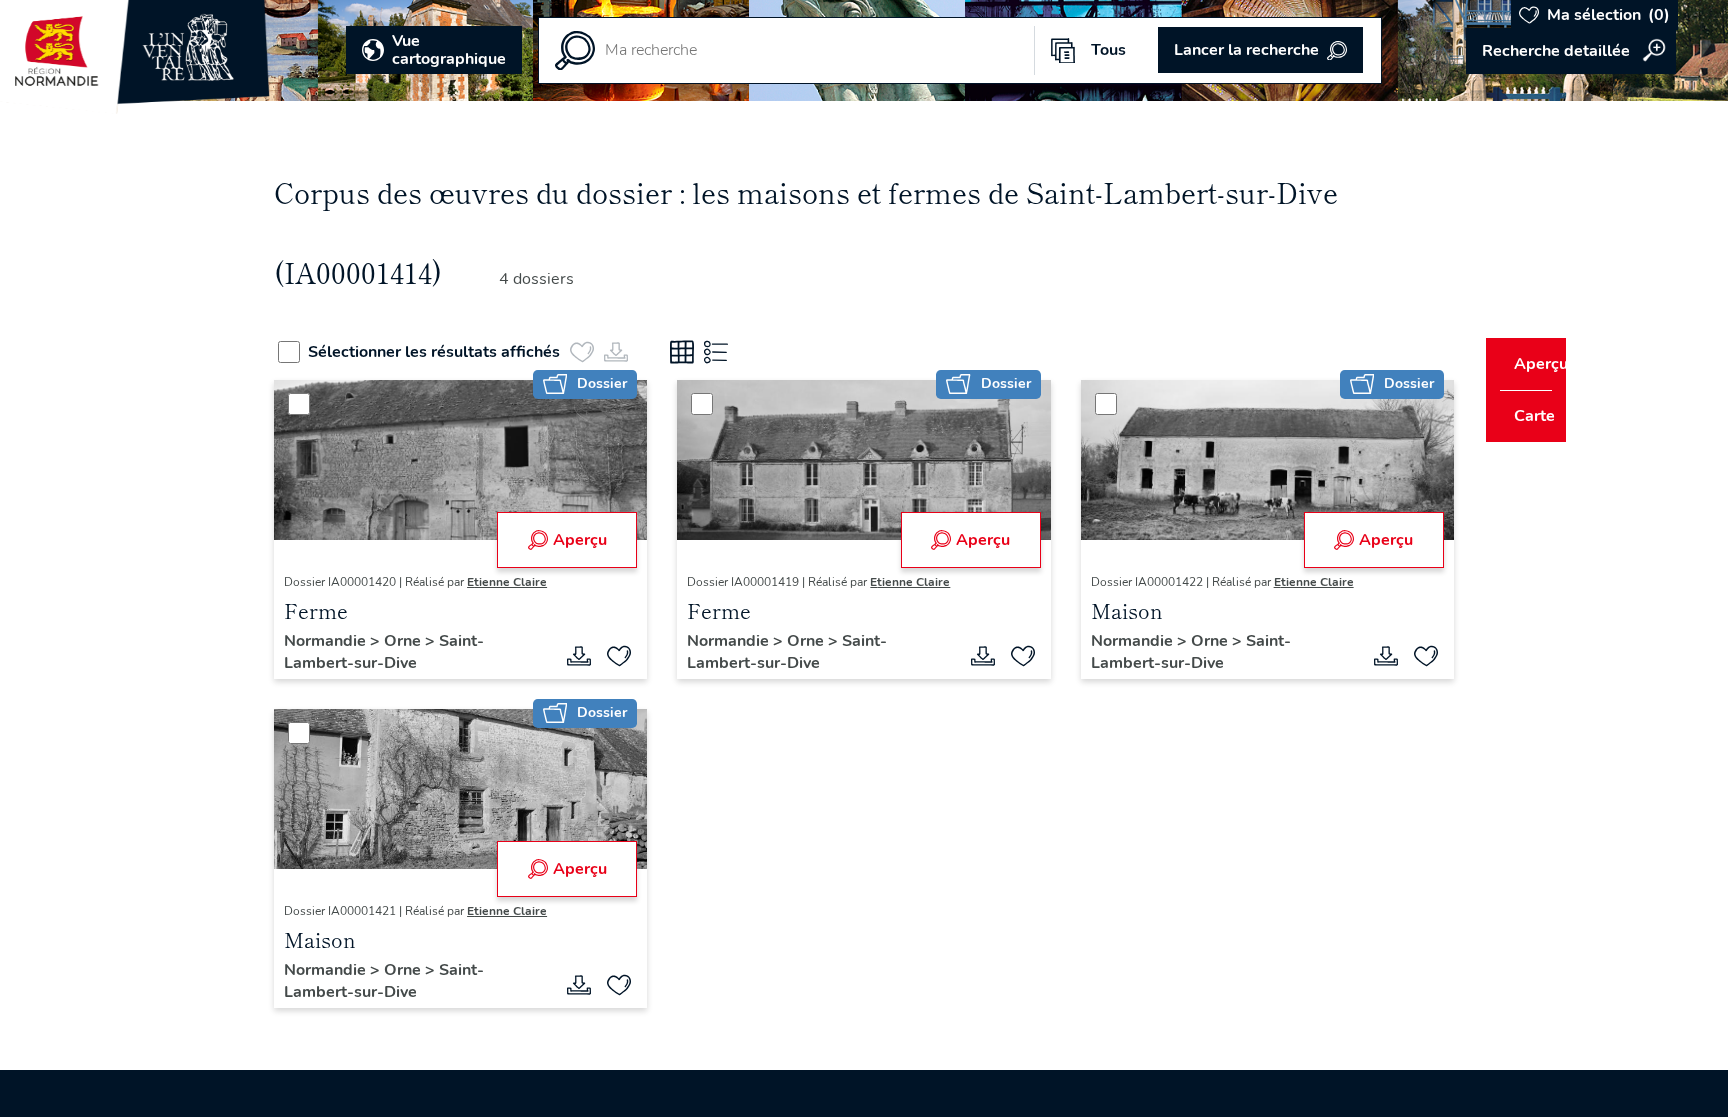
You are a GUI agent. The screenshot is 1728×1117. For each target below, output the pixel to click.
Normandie (365, 641)
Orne (442, 641)
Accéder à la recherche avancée (1571, 51)
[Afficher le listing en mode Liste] (753, 352)
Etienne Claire (545, 582)
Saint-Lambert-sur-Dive (422, 652)
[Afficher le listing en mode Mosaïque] (719, 352)
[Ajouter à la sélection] (632, 656)
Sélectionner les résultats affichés (471, 352)
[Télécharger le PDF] (592, 656)
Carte (1520, 416)
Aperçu (592, 540)
